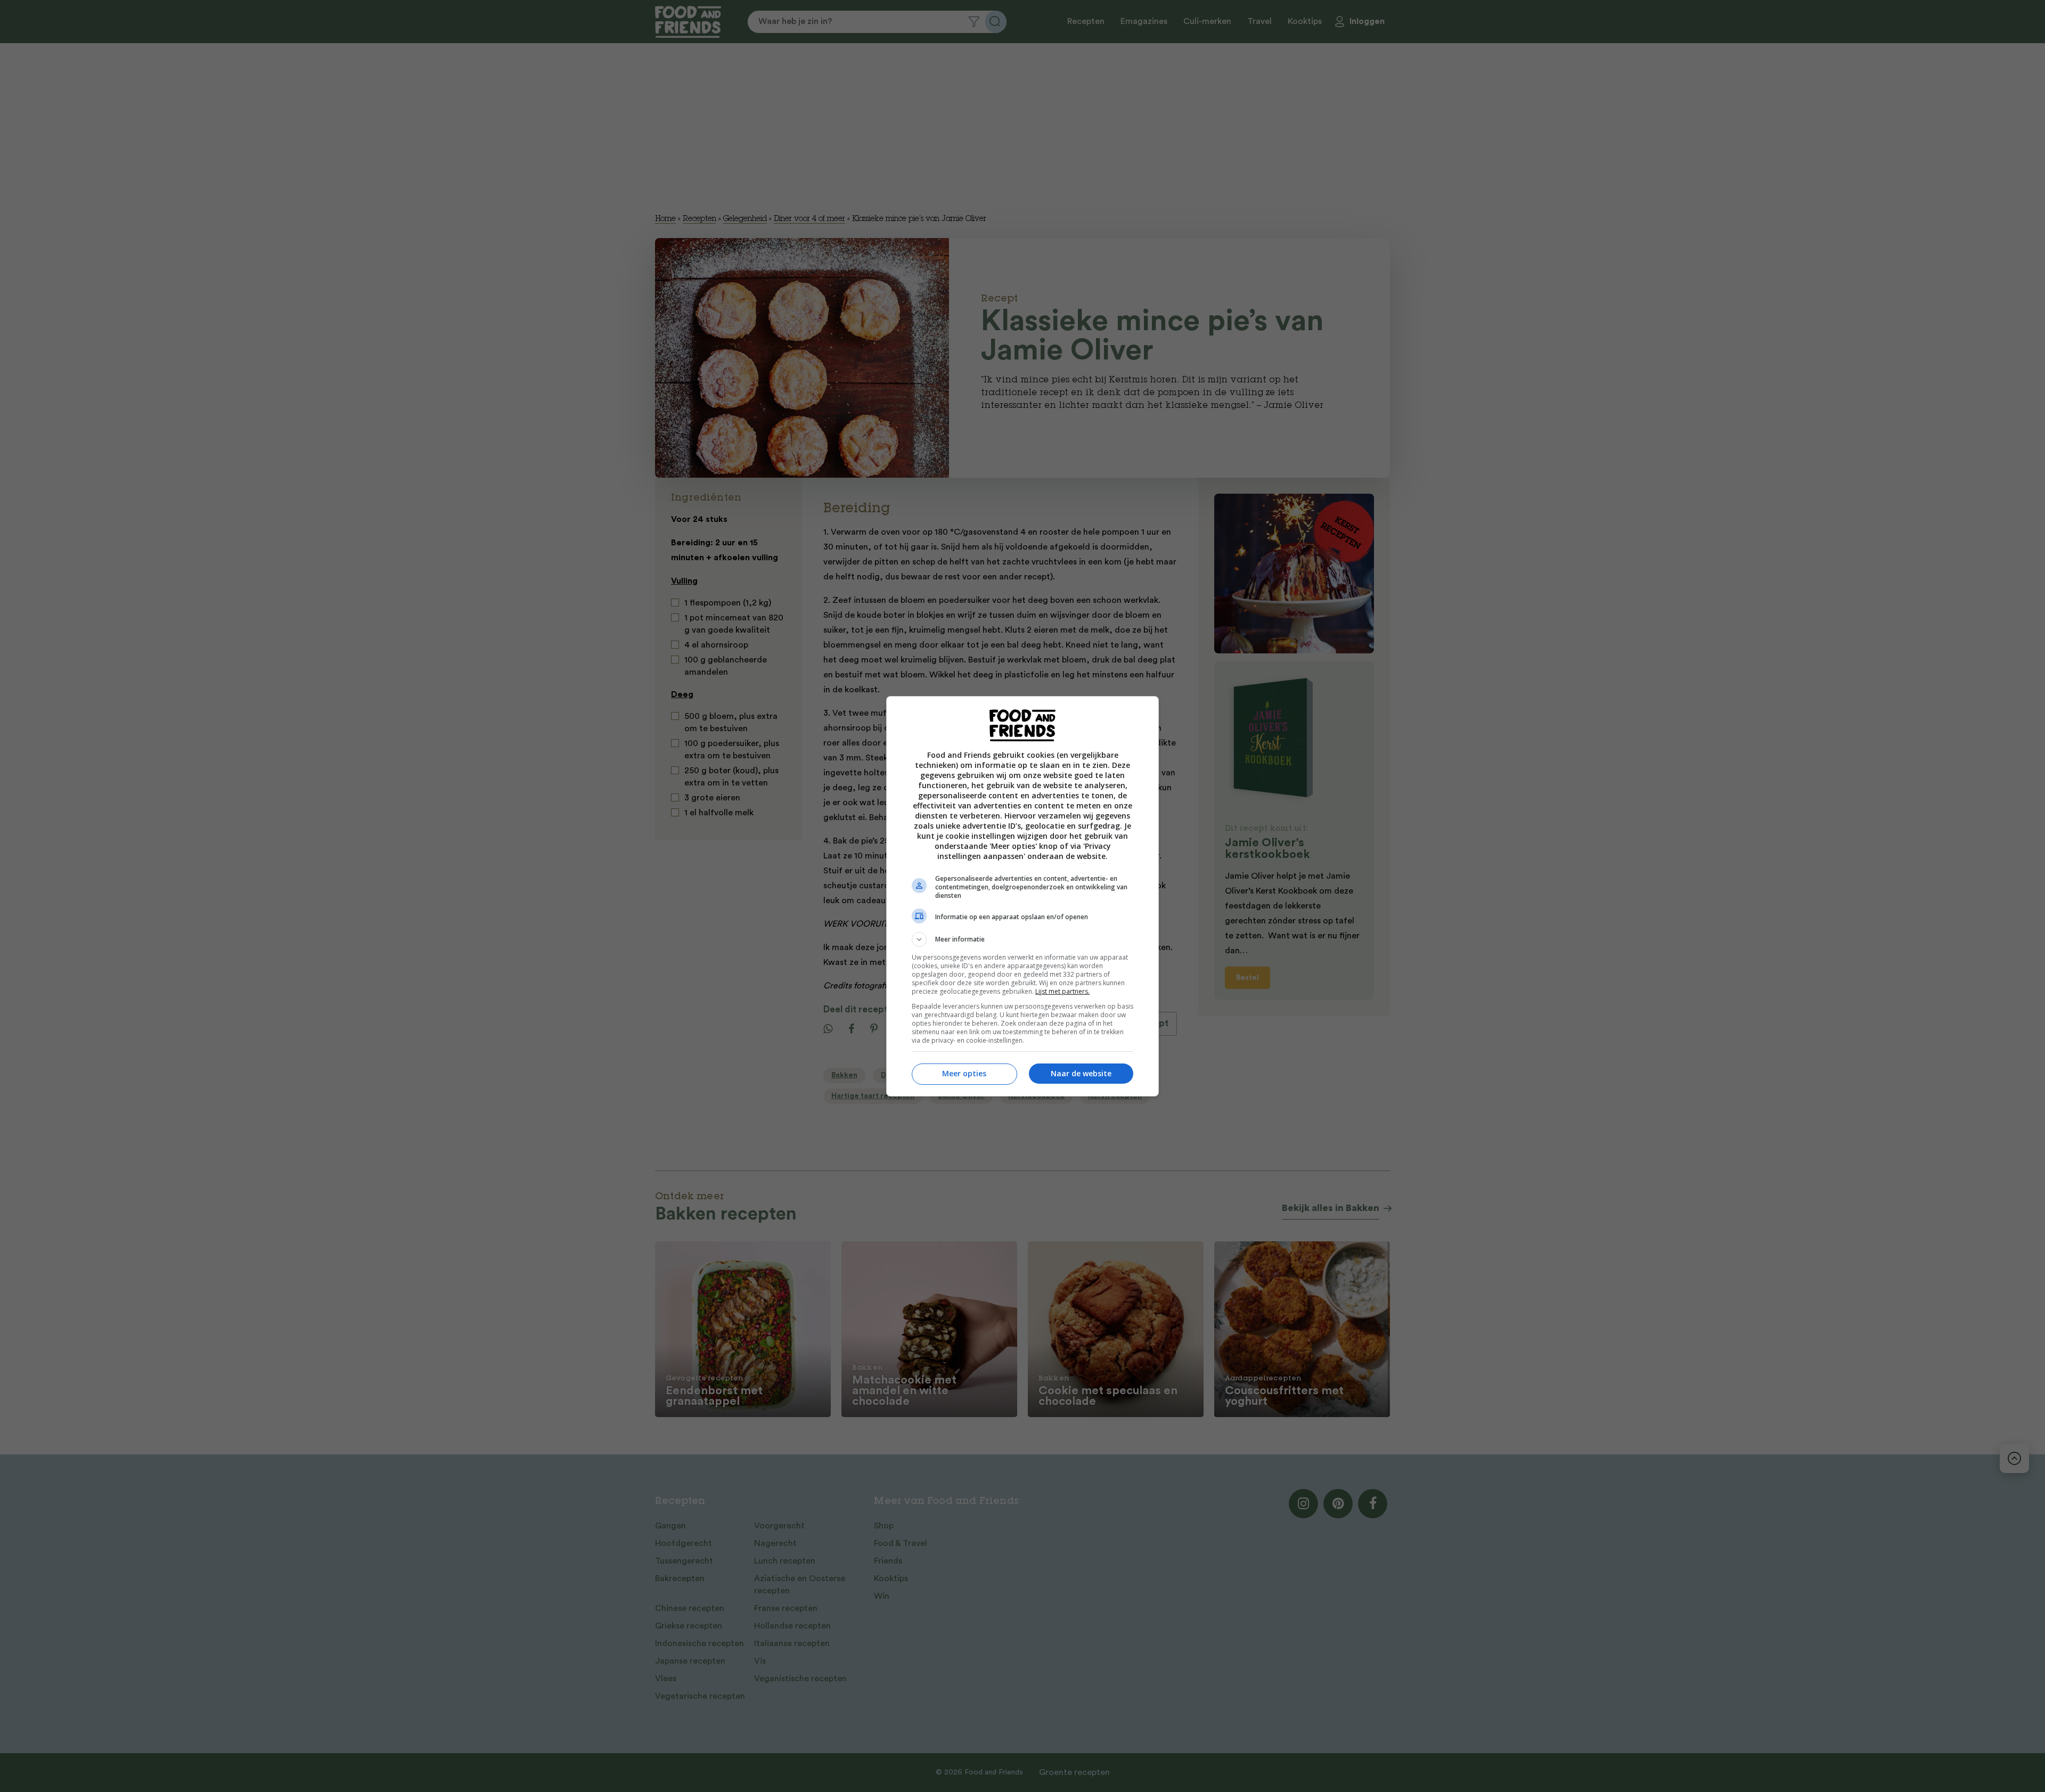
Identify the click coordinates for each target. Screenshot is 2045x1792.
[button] (1023, 939)
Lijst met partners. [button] (1062, 991)
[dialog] (1023, 896)
